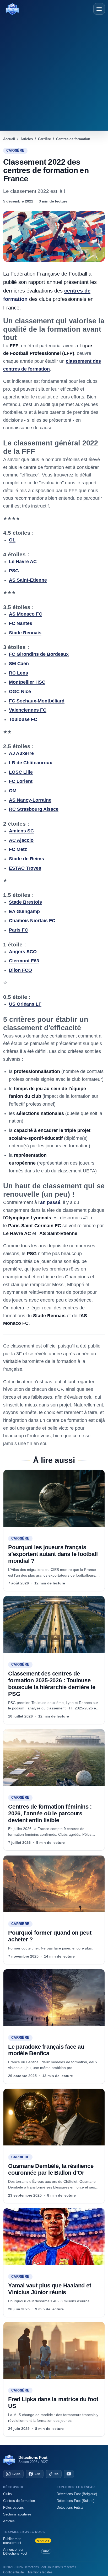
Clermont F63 (24, 961)
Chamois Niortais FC (32, 921)
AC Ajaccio (21, 840)
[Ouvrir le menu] (99, 9)
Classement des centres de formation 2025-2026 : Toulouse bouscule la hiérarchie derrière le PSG (52, 1684)
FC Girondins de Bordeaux (39, 654)
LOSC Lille (21, 772)
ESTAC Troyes (25, 868)
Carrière (15, 151)
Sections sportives (17, 2514)
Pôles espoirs (13, 2508)
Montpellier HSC (27, 682)
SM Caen (19, 664)
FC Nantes (21, 623)
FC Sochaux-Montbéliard (37, 701)
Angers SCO (23, 952)
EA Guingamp (24, 911)
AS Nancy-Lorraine (30, 800)
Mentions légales (40, 2572)
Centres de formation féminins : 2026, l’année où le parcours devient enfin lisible (50, 1813)
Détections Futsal (70, 2508)
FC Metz (18, 849)
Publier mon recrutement (26, 2541)
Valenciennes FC (28, 710)
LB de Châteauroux (31, 763)
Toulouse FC (23, 719)
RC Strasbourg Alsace (34, 809)
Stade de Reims (26, 859)
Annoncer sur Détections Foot (26, 2551)
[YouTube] (69, 2474)
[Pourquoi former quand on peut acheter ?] (54, 1884)
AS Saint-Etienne (28, 580)
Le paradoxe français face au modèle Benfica (46, 2050)
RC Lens (18, 673)
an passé (50, 1202)
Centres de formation (19, 2501)
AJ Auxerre (21, 753)
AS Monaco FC (26, 614)
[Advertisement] (54, 72)
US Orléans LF (25, 1004)
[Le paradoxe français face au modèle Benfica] (54, 1998)
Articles (9, 2521)
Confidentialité (13, 2572)
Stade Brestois (25, 902)
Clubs (7, 2494)
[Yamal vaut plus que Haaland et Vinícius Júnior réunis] (54, 2237)
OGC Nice (20, 691)
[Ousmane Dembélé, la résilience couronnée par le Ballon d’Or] (54, 2117)
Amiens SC (21, 831)
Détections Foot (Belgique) (77, 2494)
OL (12, 540)
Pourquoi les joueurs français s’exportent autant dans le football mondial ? (53, 1554)
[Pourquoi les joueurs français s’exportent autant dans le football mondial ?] (54, 1498)
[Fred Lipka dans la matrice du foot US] (54, 2350)
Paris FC (18, 930)
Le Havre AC (23, 562)
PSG (14, 571)
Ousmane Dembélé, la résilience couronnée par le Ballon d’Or (51, 2169)
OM (13, 791)
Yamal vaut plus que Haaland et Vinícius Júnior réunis (50, 2289)
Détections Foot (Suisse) (75, 2501)
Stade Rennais (25, 633)
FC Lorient (21, 781)
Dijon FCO (20, 970)
